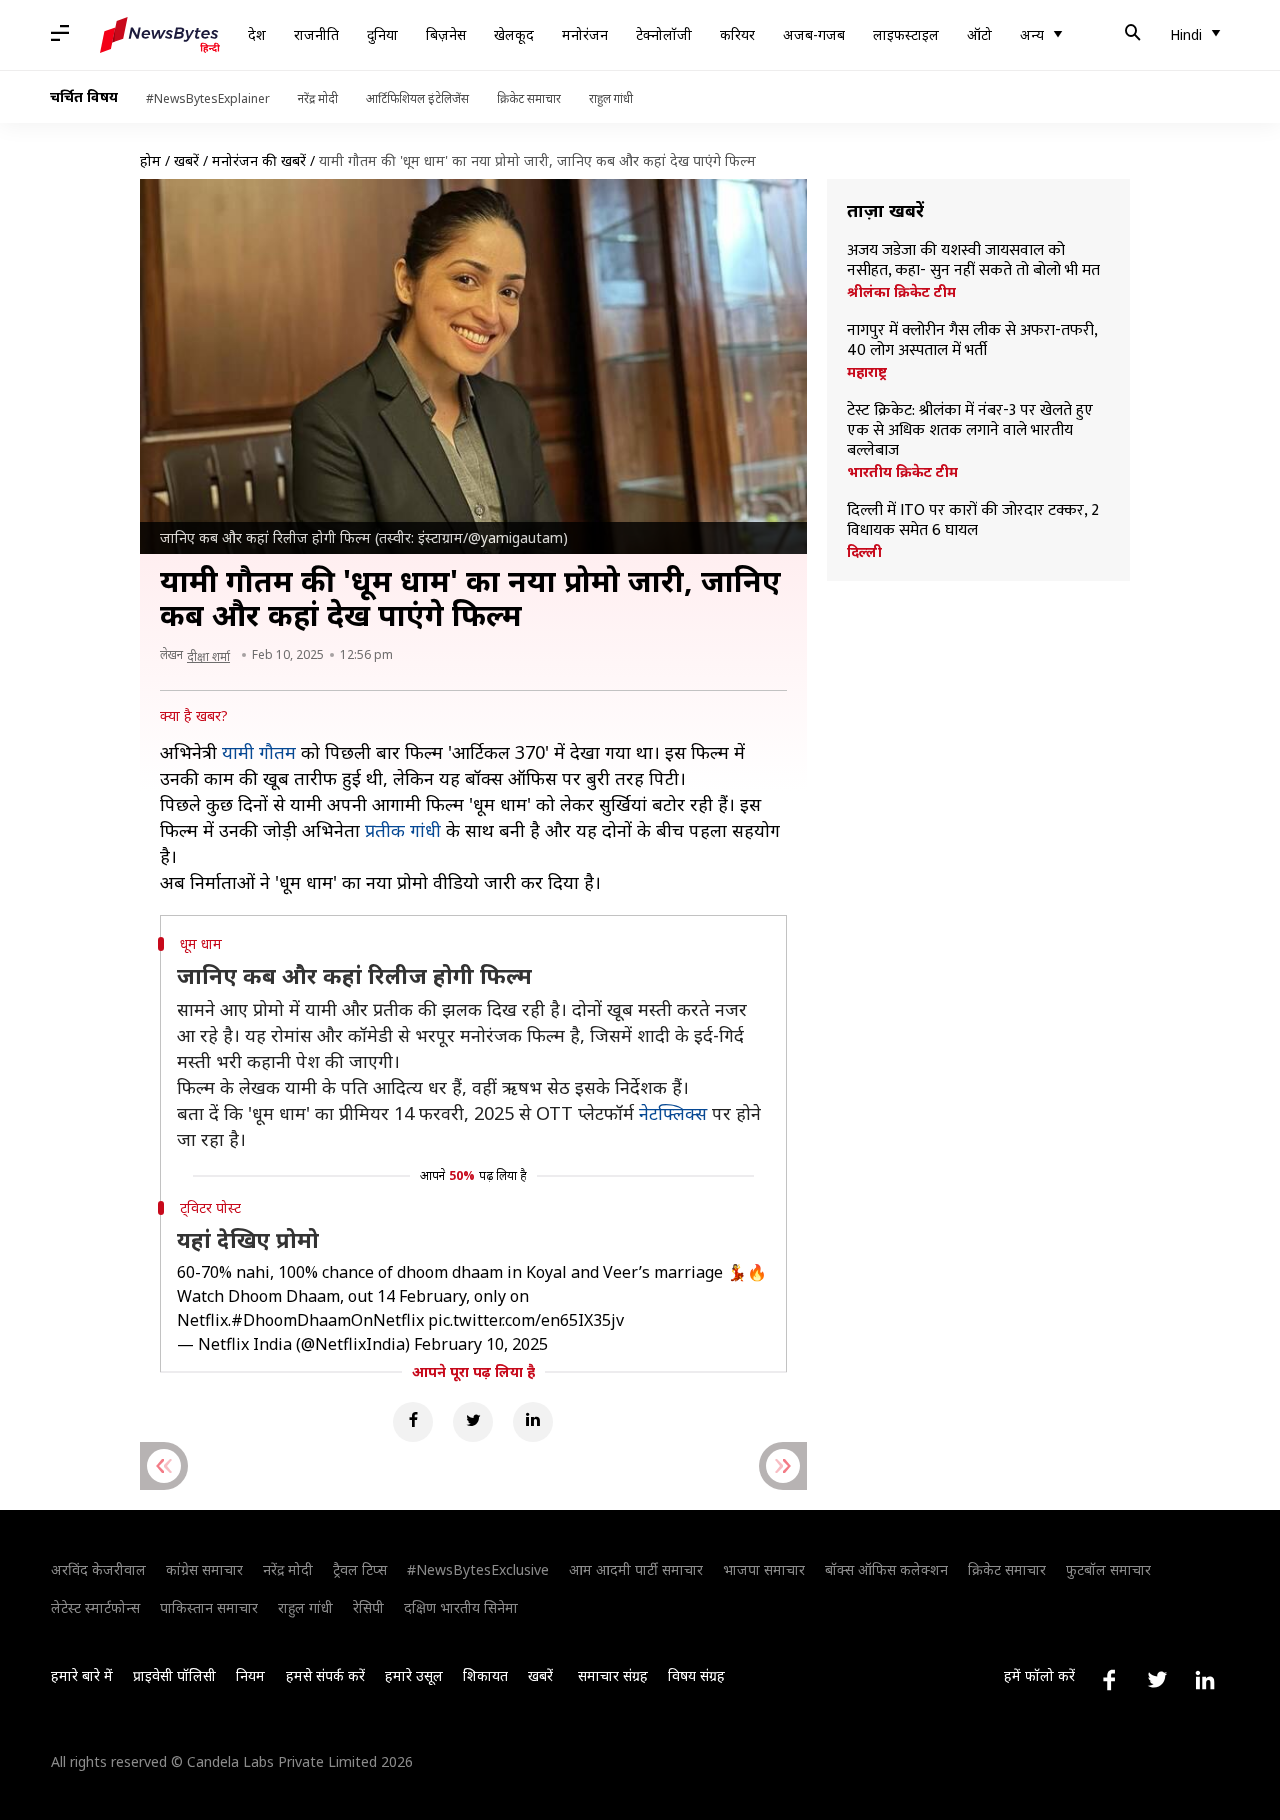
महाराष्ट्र (867, 372)
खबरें (186, 160)
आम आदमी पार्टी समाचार (636, 1569)
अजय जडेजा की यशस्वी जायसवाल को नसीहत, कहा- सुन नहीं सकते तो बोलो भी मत (973, 261)
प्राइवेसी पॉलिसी (174, 1675)
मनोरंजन (585, 34)
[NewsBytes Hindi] (160, 35)
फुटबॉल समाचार (1108, 1569)
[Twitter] (473, 1422)
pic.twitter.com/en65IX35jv (526, 1320)
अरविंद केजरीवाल (98, 1569)
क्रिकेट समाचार (529, 98)
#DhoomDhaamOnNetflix (327, 1320)
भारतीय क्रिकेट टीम (902, 472)
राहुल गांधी (611, 98)
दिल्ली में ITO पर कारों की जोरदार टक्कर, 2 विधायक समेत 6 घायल (973, 521)
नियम (250, 1675)
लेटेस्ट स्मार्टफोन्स (95, 1607)
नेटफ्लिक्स (673, 1113)
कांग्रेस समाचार (204, 1569)
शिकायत (485, 1675)
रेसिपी (368, 1607)
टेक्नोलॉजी (664, 34)
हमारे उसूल (414, 1675)
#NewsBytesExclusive (478, 1569)
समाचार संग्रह (613, 1675)
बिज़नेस (446, 34)
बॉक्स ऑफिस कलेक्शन (886, 1569)
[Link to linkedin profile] (1205, 1680)
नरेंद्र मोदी (318, 98)
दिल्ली (864, 552)
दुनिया (382, 34)
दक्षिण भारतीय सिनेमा (461, 1607)
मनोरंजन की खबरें (259, 160)
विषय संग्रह (696, 1675)
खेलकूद (514, 34)
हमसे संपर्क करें (325, 1675)
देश (257, 34)
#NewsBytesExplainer (208, 98)
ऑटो (979, 34)
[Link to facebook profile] (1109, 1680)
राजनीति (316, 34)
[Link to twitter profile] (1157, 1680)
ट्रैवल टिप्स (360, 1569)
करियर (737, 34)
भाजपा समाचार (764, 1569)
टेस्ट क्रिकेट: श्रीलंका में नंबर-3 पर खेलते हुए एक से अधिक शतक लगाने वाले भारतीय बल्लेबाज (970, 431)
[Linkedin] (533, 1422)
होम (150, 160)
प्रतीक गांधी (403, 830)
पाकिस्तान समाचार (209, 1607)
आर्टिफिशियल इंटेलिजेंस (417, 98)
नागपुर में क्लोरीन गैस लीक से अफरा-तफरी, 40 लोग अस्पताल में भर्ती (972, 341)
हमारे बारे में (82, 1675)
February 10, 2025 (481, 1344)
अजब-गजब (814, 34)
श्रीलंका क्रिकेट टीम (901, 292)
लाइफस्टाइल (906, 34)
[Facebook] (413, 1422)
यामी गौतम (259, 752)
